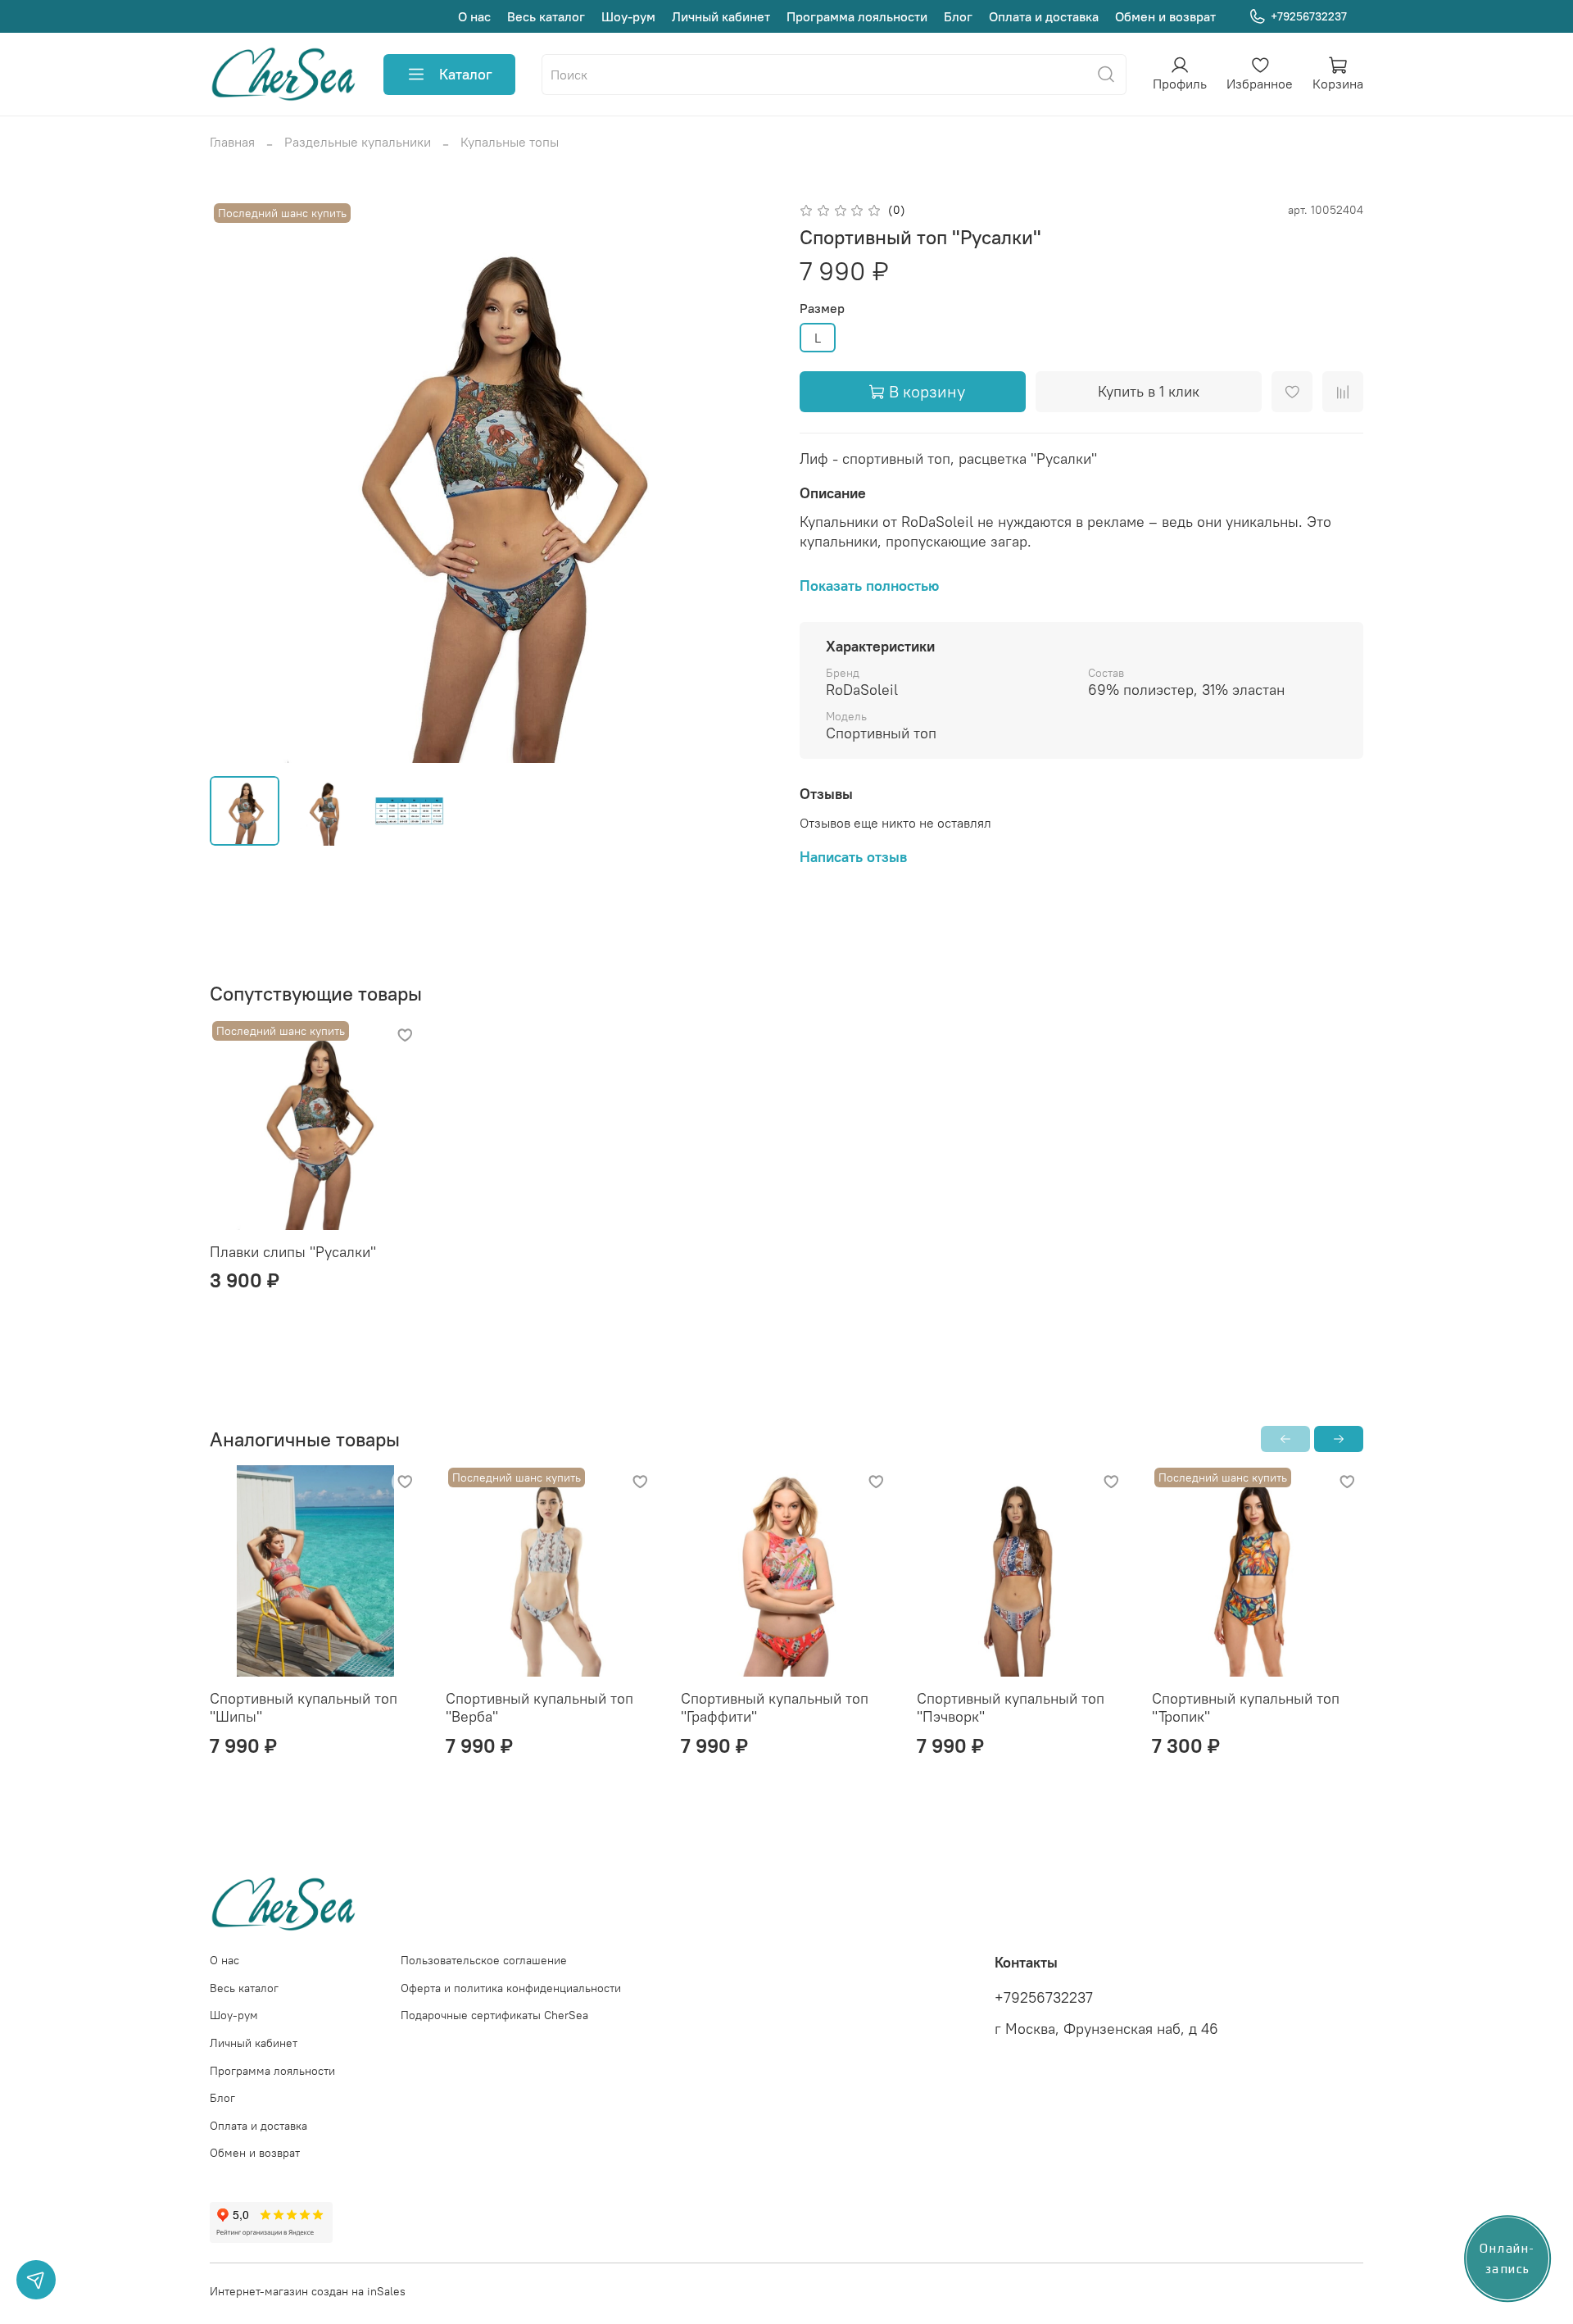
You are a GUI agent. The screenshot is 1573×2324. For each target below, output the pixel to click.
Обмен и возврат (1165, 16)
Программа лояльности (857, 16)
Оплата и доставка (1044, 16)
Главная (232, 142)
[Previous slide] (236, 481)
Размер (822, 309)
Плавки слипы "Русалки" (293, 1252)
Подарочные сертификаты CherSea (494, 2015)
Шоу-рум (628, 16)
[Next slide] (747, 481)
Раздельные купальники (358, 142)
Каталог (466, 74)
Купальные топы (510, 142)
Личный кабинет (721, 16)
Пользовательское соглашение (484, 1960)
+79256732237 (1309, 16)
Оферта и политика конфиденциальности (511, 1988)
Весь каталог (546, 16)
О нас (474, 16)
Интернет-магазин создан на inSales (308, 2291)
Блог (958, 16)
